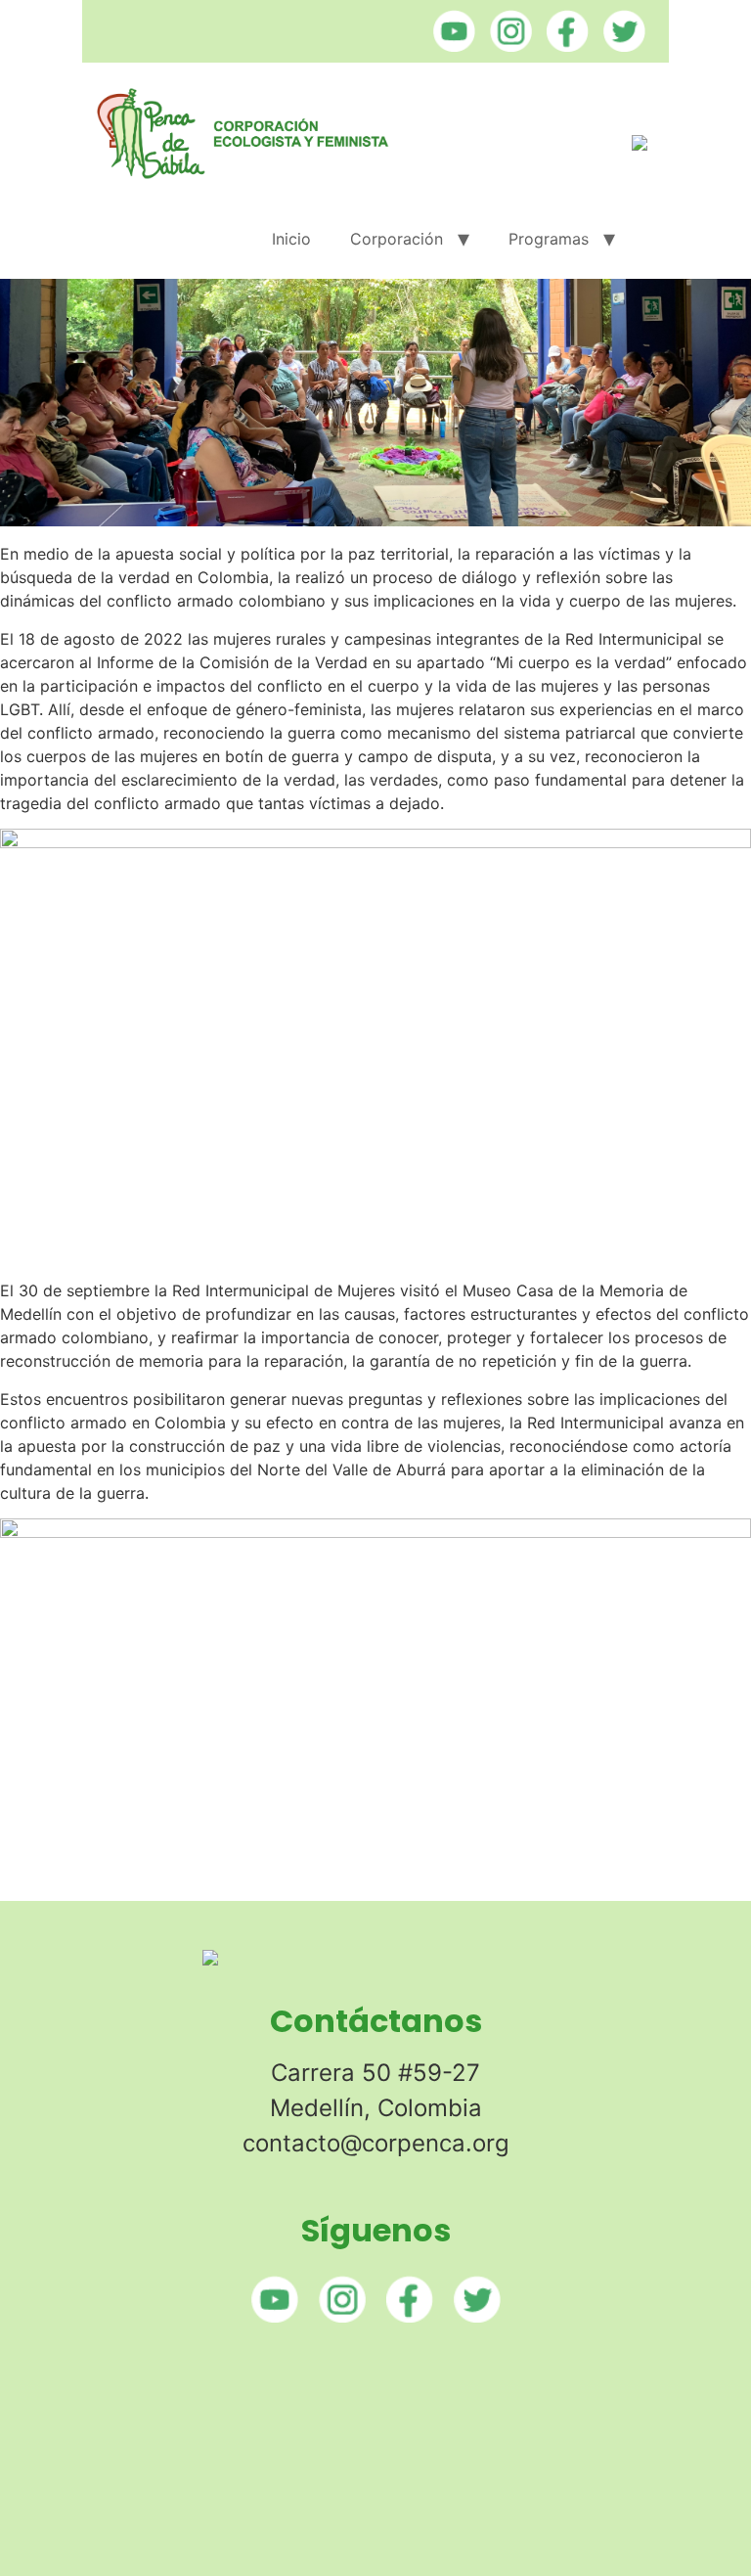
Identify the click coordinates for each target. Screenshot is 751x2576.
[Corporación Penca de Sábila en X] (619, 46)
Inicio (291, 239)
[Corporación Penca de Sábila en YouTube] (449, 46)
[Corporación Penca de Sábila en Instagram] (506, 46)
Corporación (397, 239)
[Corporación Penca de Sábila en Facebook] (563, 46)
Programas (549, 239)
